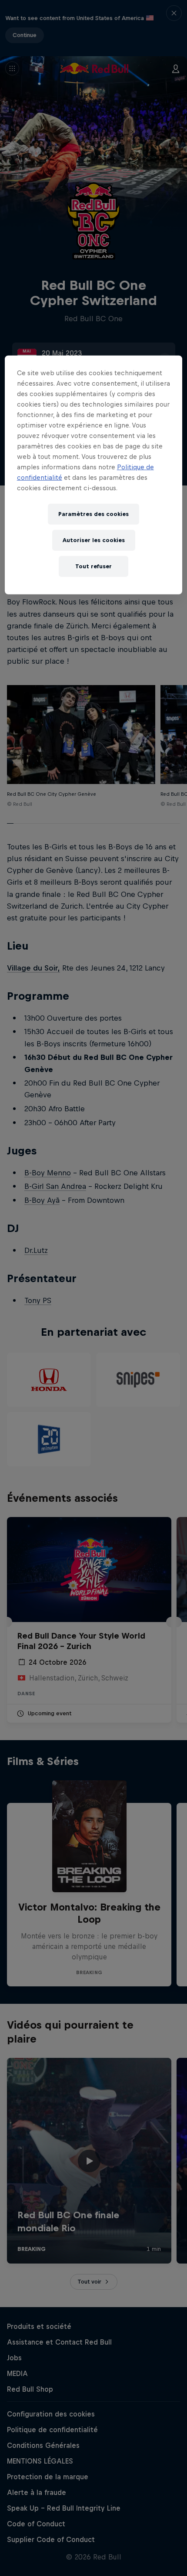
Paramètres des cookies (93, 514)
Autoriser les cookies (94, 540)
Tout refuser (93, 566)
